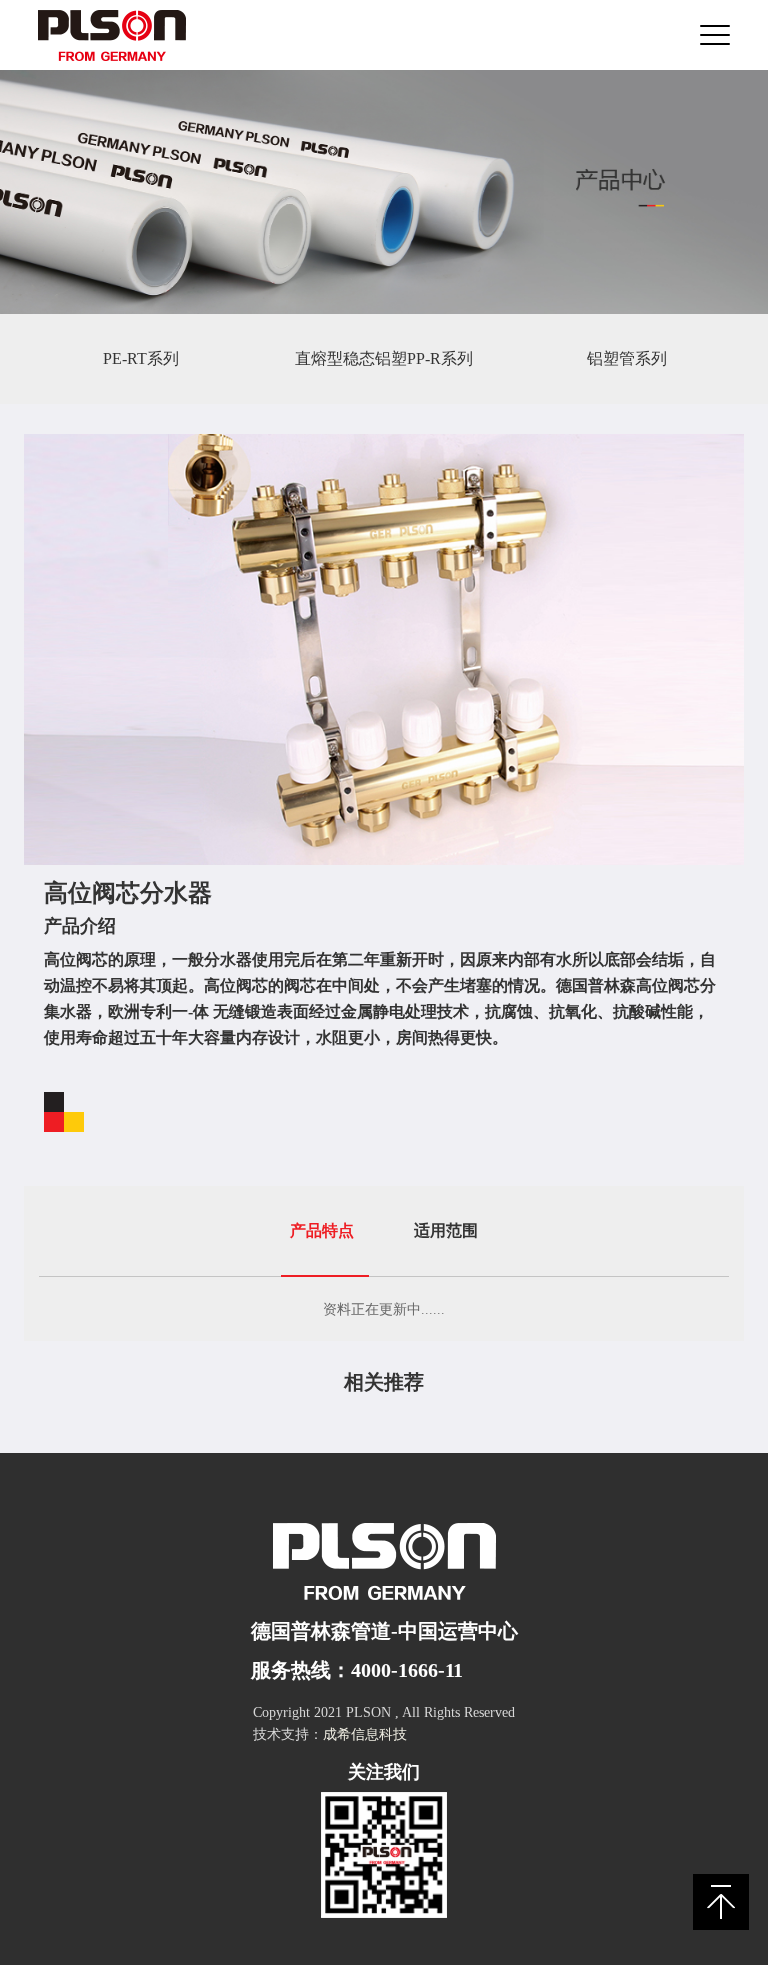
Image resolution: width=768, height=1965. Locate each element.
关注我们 (384, 1772)
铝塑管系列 (627, 358)
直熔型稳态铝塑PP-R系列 (384, 358)
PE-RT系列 (141, 358)
